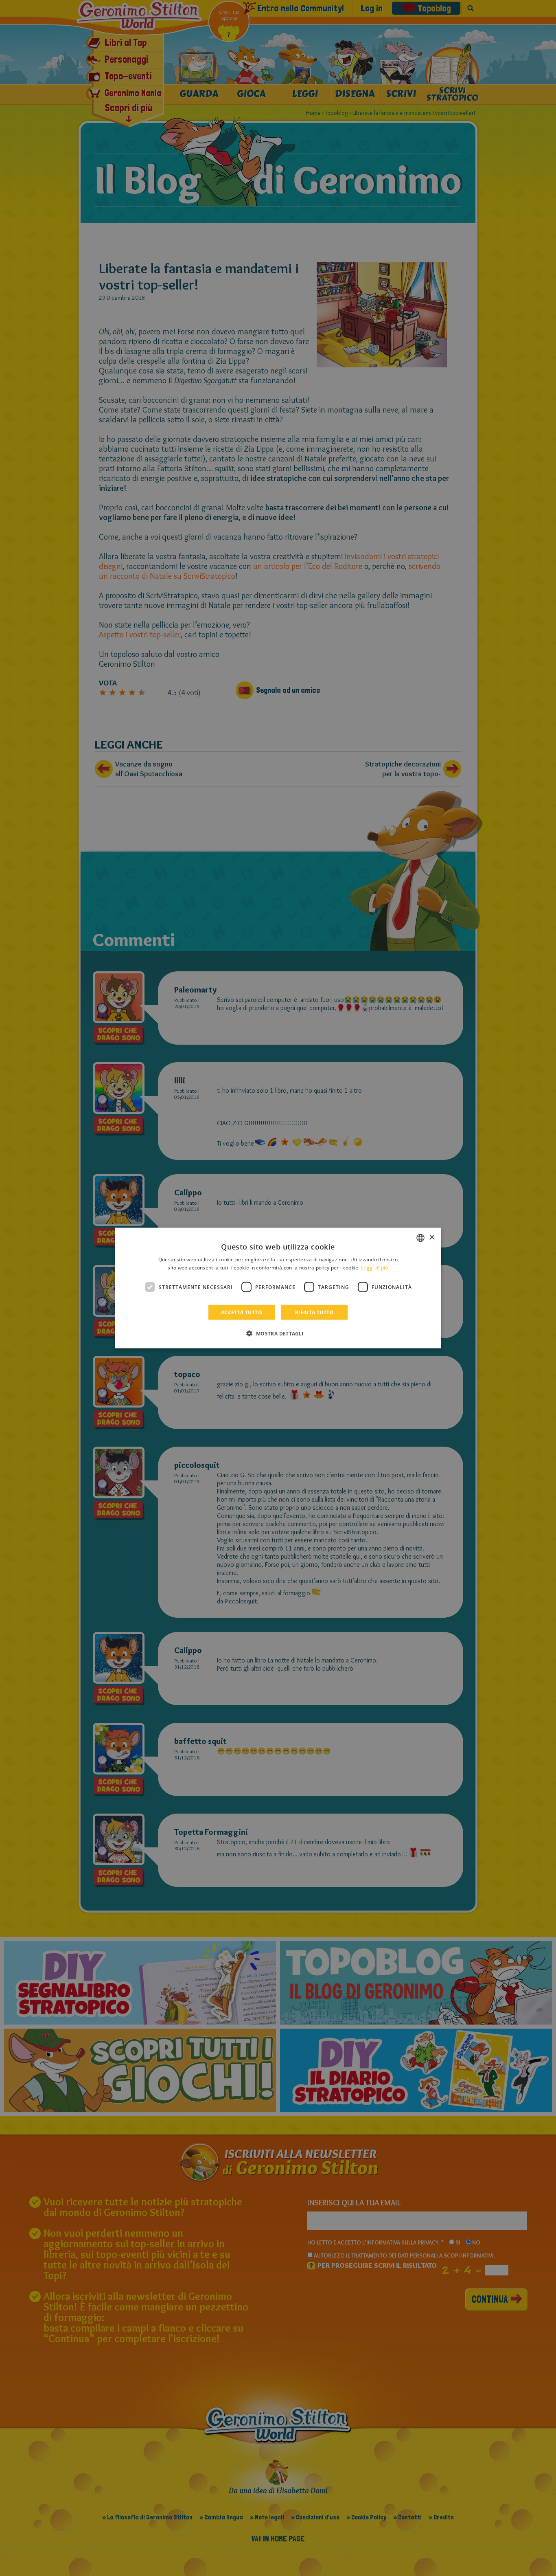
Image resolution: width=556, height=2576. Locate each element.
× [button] (432, 1237)
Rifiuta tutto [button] (314, 1312)
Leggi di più (375, 1267)
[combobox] (420, 1238)
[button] (278, 1333)
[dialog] (278, 1288)
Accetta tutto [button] (242, 1312)
